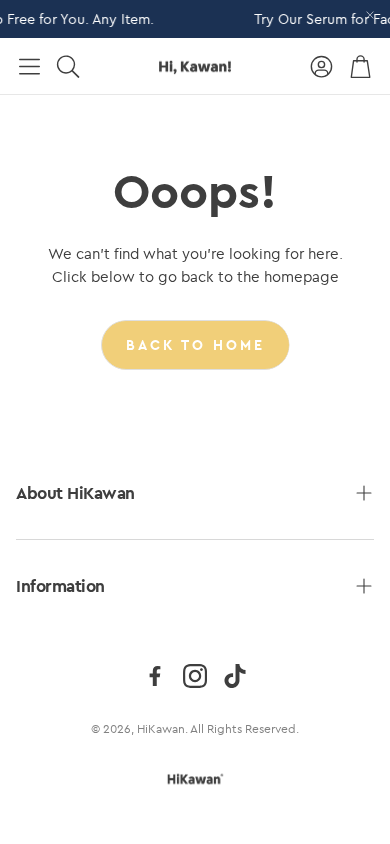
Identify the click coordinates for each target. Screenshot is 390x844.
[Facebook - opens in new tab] (155, 676)
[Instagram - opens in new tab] (195, 676)
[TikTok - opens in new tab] (235, 676)
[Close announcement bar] (370, 15)
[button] (29, 66)
